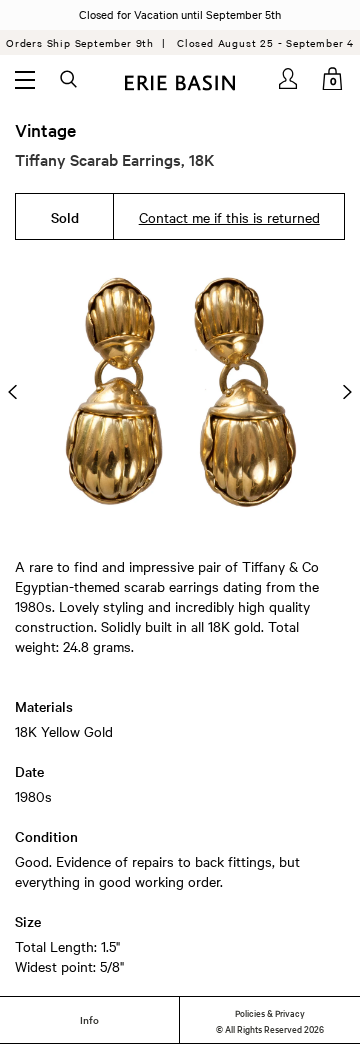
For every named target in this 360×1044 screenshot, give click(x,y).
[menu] (25, 79)
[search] (70, 80)
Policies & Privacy (270, 1012)
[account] (289, 78)
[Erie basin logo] (180, 80)
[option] (180, 391)
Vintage (45, 130)
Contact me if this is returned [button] (229, 217)
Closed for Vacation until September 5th (180, 14)
